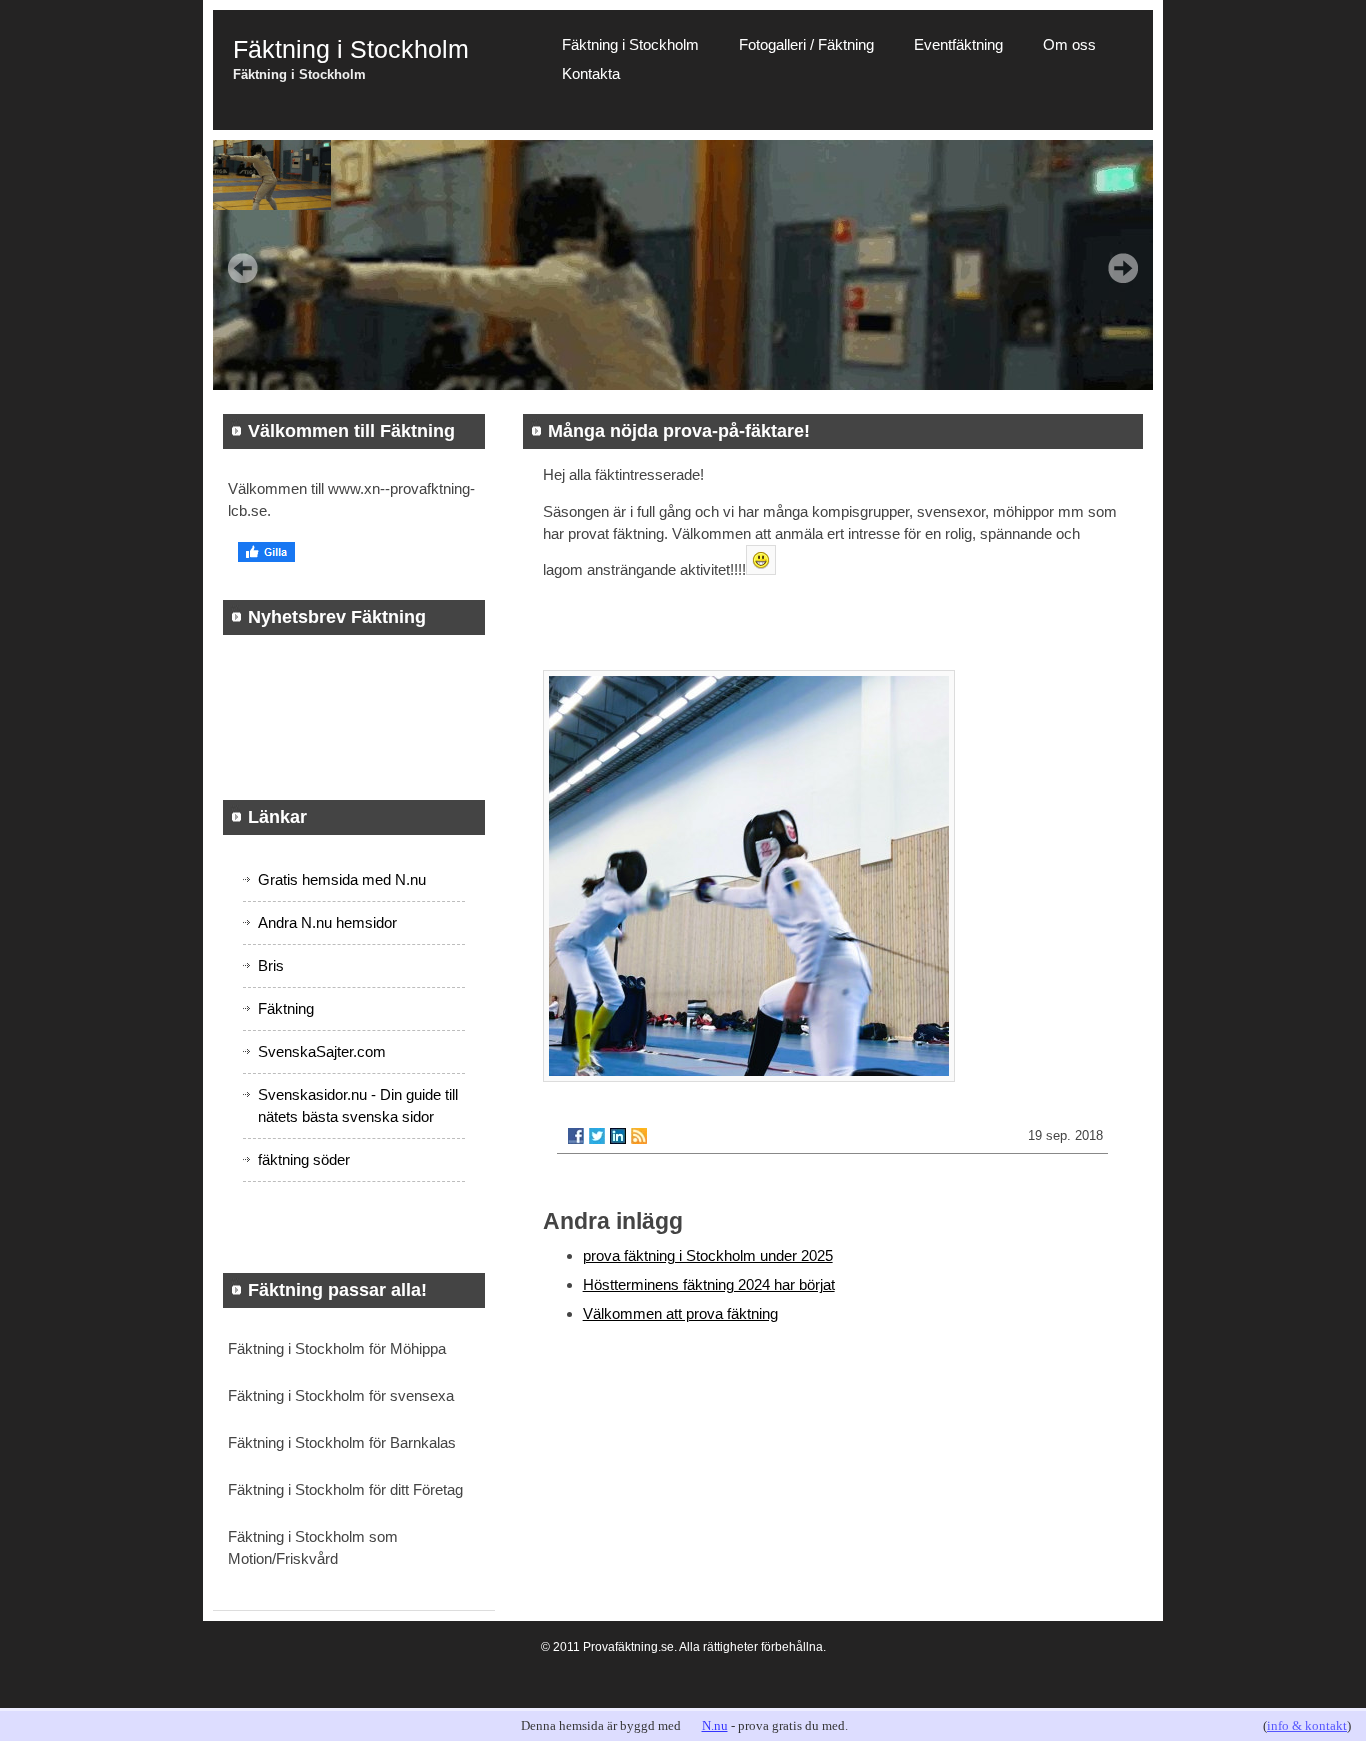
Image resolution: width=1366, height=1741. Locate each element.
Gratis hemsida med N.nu (342, 879)
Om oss (1069, 44)
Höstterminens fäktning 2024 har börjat (709, 1284)
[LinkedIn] (618, 1136)
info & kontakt (1307, 1725)
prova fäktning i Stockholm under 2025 (708, 1255)
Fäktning (286, 1008)
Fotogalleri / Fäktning (806, 44)
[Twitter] (597, 1136)
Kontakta (591, 73)
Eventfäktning (958, 44)
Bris (271, 965)
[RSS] (639, 1136)
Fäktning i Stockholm (630, 44)
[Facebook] (576, 1136)
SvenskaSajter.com (322, 1051)
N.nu (715, 1725)
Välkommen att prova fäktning (680, 1313)
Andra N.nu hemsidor (327, 922)
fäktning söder (304, 1159)
